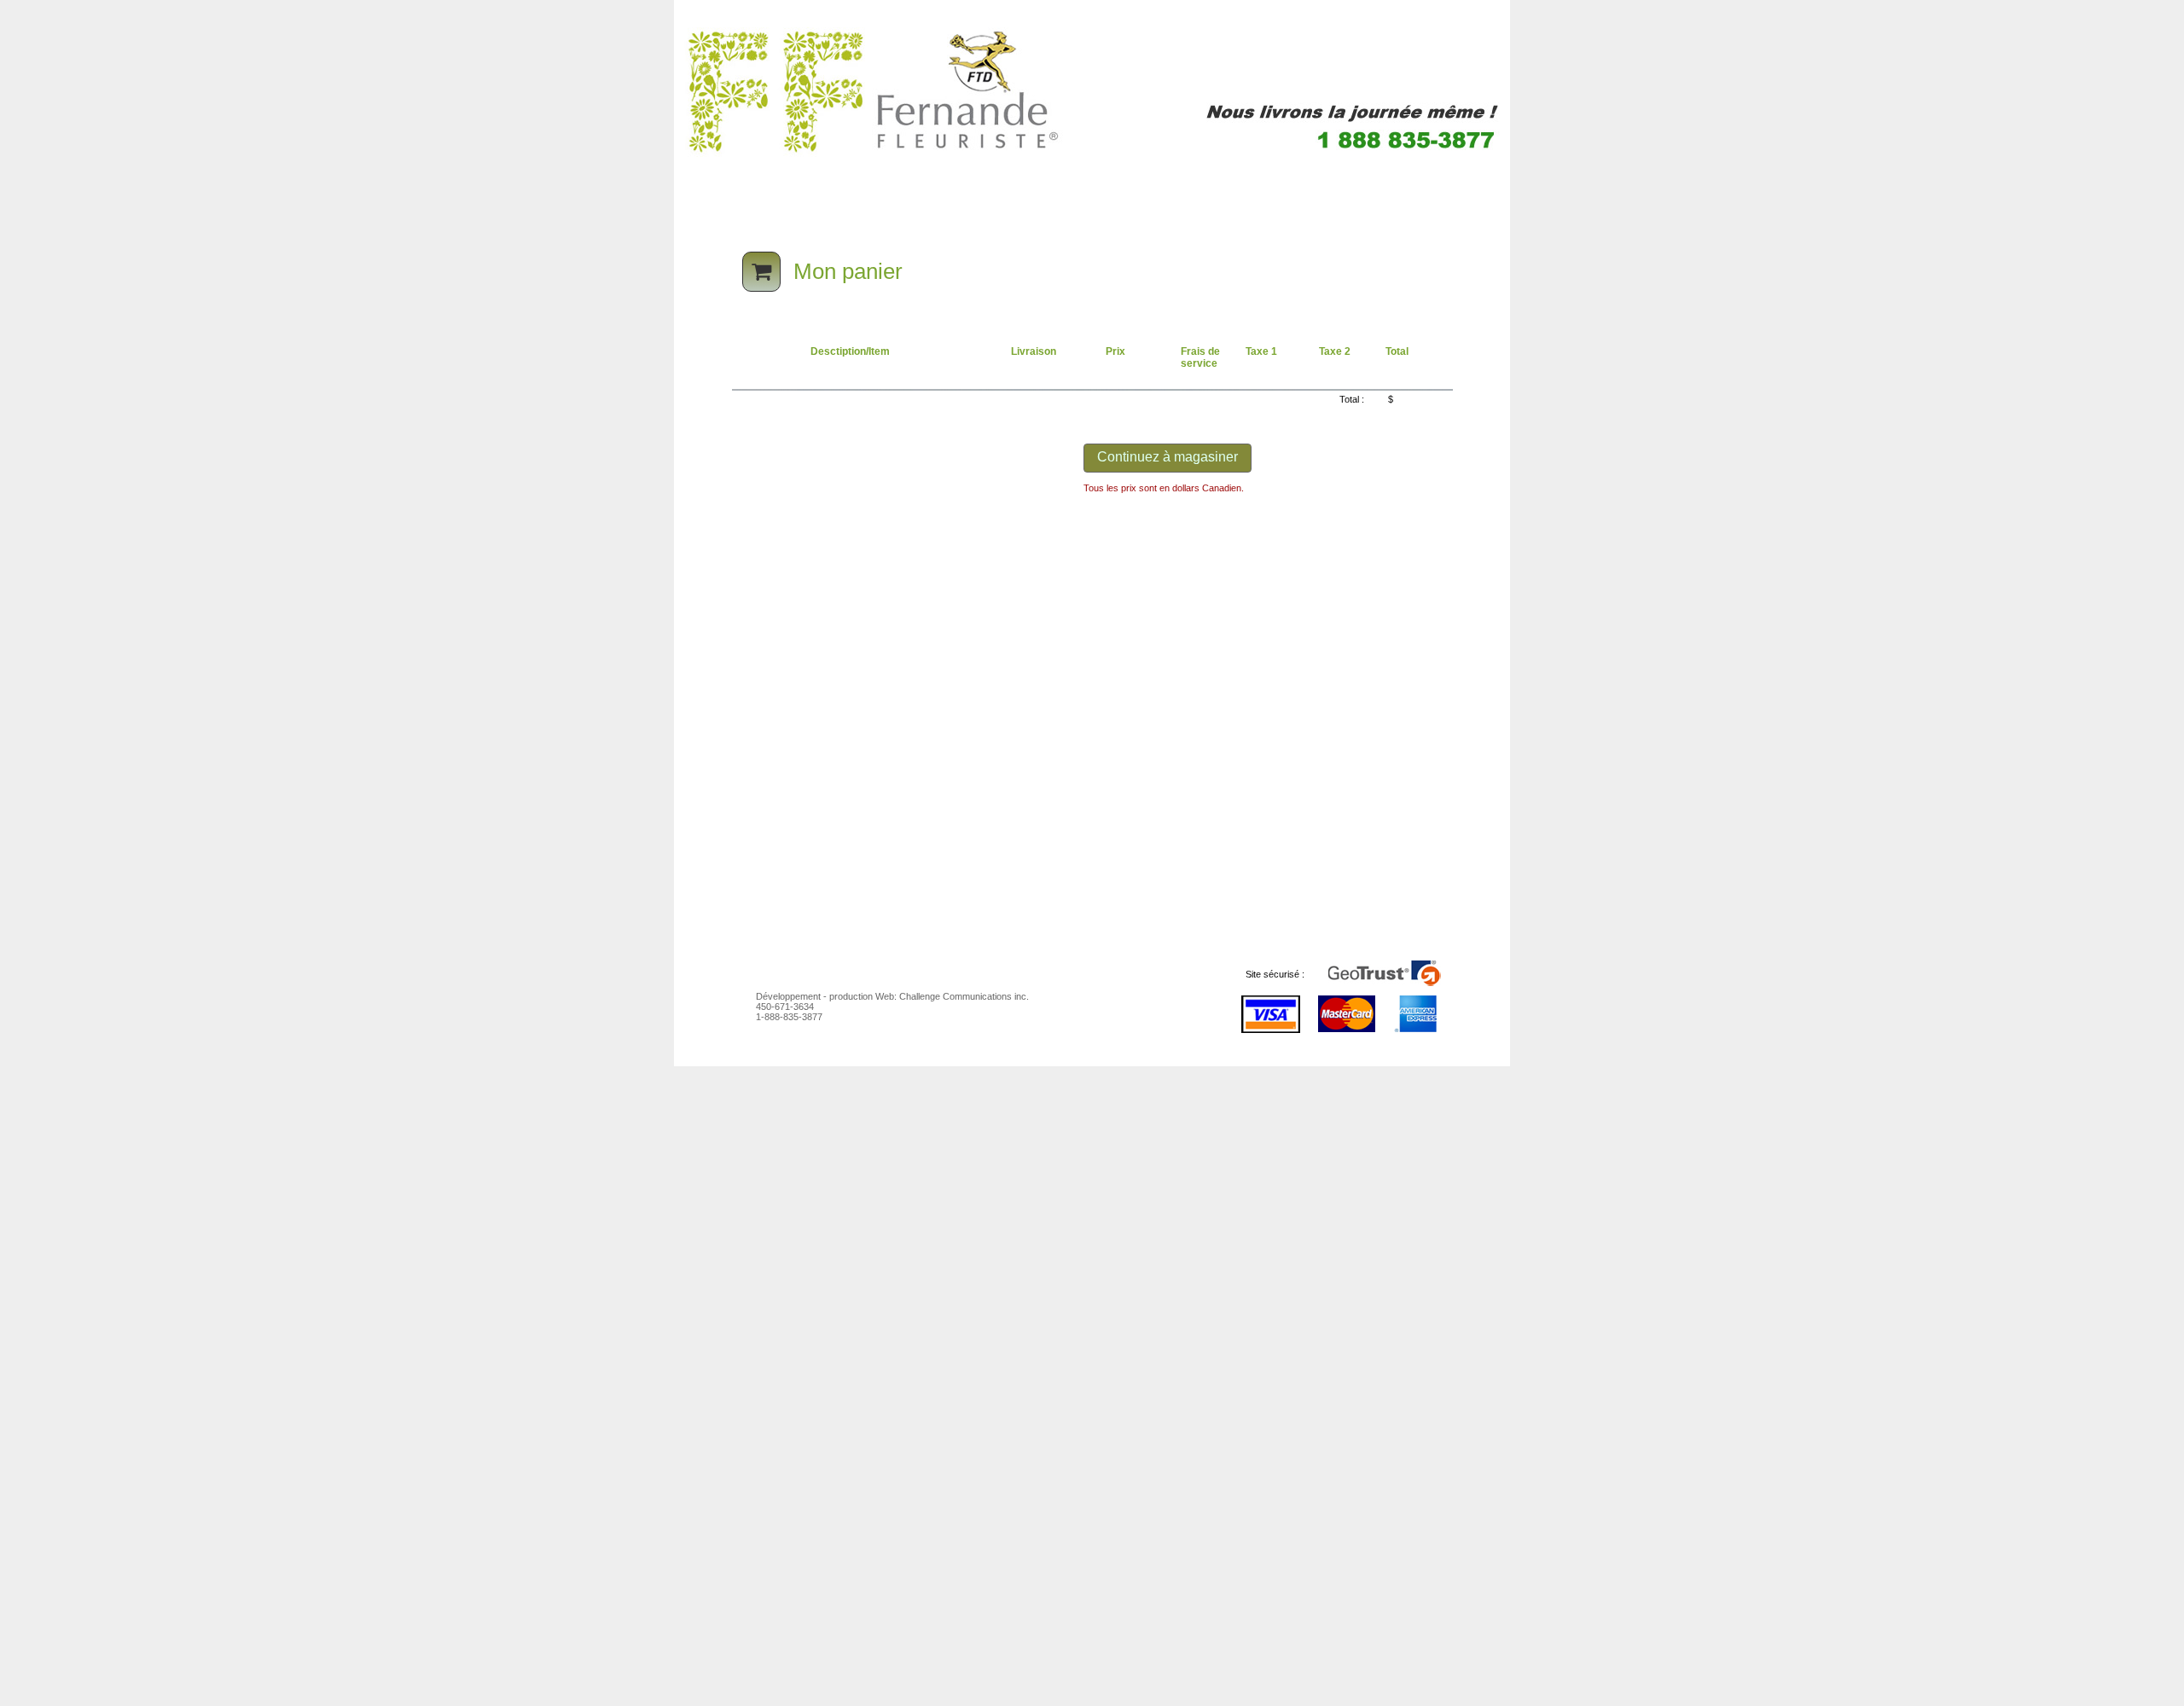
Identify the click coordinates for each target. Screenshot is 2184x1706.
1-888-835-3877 (789, 1017)
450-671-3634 (785, 1007)
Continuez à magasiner (1168, 457)
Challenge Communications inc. (964, 996)
